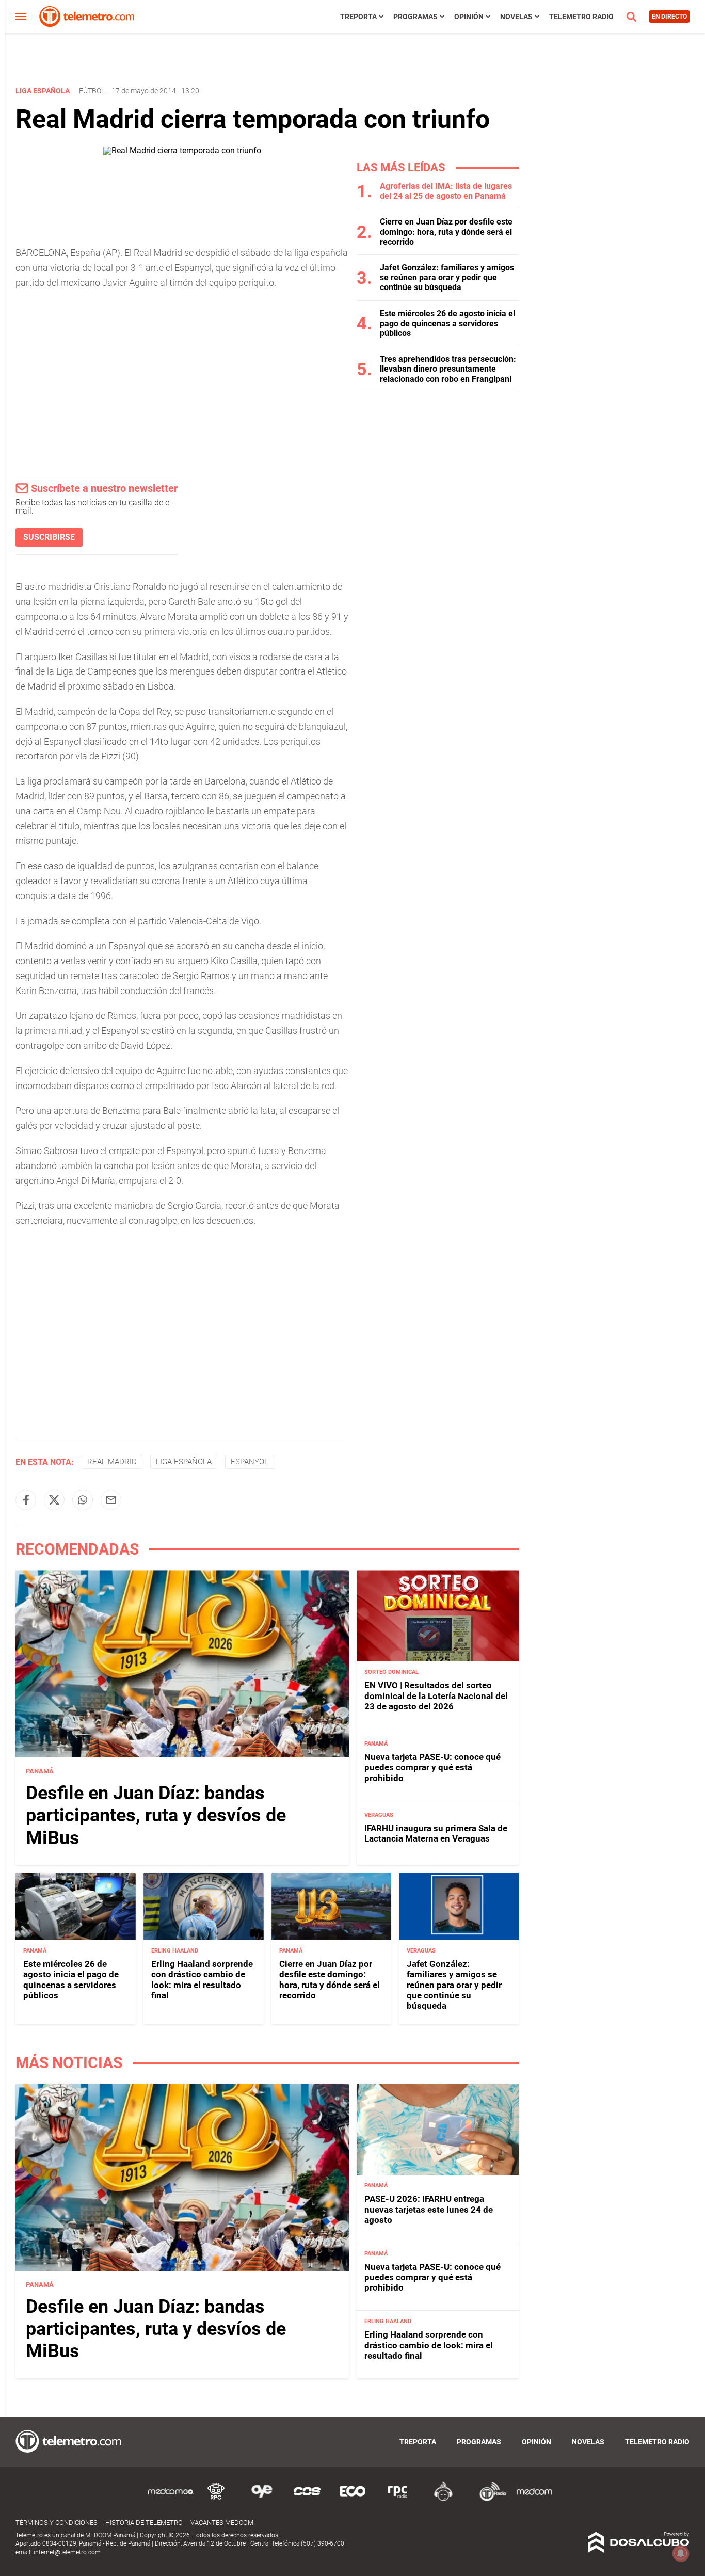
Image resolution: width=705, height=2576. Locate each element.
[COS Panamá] (307, 2499)
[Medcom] (534, 2499)
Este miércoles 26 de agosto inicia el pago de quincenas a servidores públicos (447, 323)
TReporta (358, 17)
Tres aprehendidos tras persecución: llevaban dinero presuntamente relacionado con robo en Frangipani (448, 369)
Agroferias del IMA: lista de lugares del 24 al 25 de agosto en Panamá (446, 191)
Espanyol (250, 1462)
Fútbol (92, 91)
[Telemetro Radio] (489, 2499)
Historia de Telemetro (144, 2523)
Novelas (516, 17)
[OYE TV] (262, 2499)
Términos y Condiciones (57, 2523)
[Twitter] (54, 1500)
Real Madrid (112, 1462)
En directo (669, 17)
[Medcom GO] (171, 2499)
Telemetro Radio (581, 17)
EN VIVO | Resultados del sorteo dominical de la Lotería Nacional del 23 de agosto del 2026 (436, 1696)
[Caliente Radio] (443, 2499)
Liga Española (184, 1462)
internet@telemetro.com (67, 2552)
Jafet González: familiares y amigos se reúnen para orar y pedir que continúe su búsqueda (447, 277)
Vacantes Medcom (222, 2523)
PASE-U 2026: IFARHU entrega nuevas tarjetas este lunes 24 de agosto (429, 2209)
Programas (415, 17)
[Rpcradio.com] (398, 2499)
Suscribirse (49, 537)
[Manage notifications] (681, 2553)
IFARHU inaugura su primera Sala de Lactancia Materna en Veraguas (436, 1833)
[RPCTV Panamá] (216, 2499)
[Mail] (111, 1500)
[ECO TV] (352, 2499)
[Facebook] (26, 1500)
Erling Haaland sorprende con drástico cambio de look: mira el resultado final (202, 1980)
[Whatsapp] (83, 1500)
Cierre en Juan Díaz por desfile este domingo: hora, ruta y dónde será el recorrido (446, 231)
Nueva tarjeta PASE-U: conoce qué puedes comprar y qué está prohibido (432, 1767)
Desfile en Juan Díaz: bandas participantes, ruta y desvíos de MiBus (156, 1815)
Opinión (469, 17)
